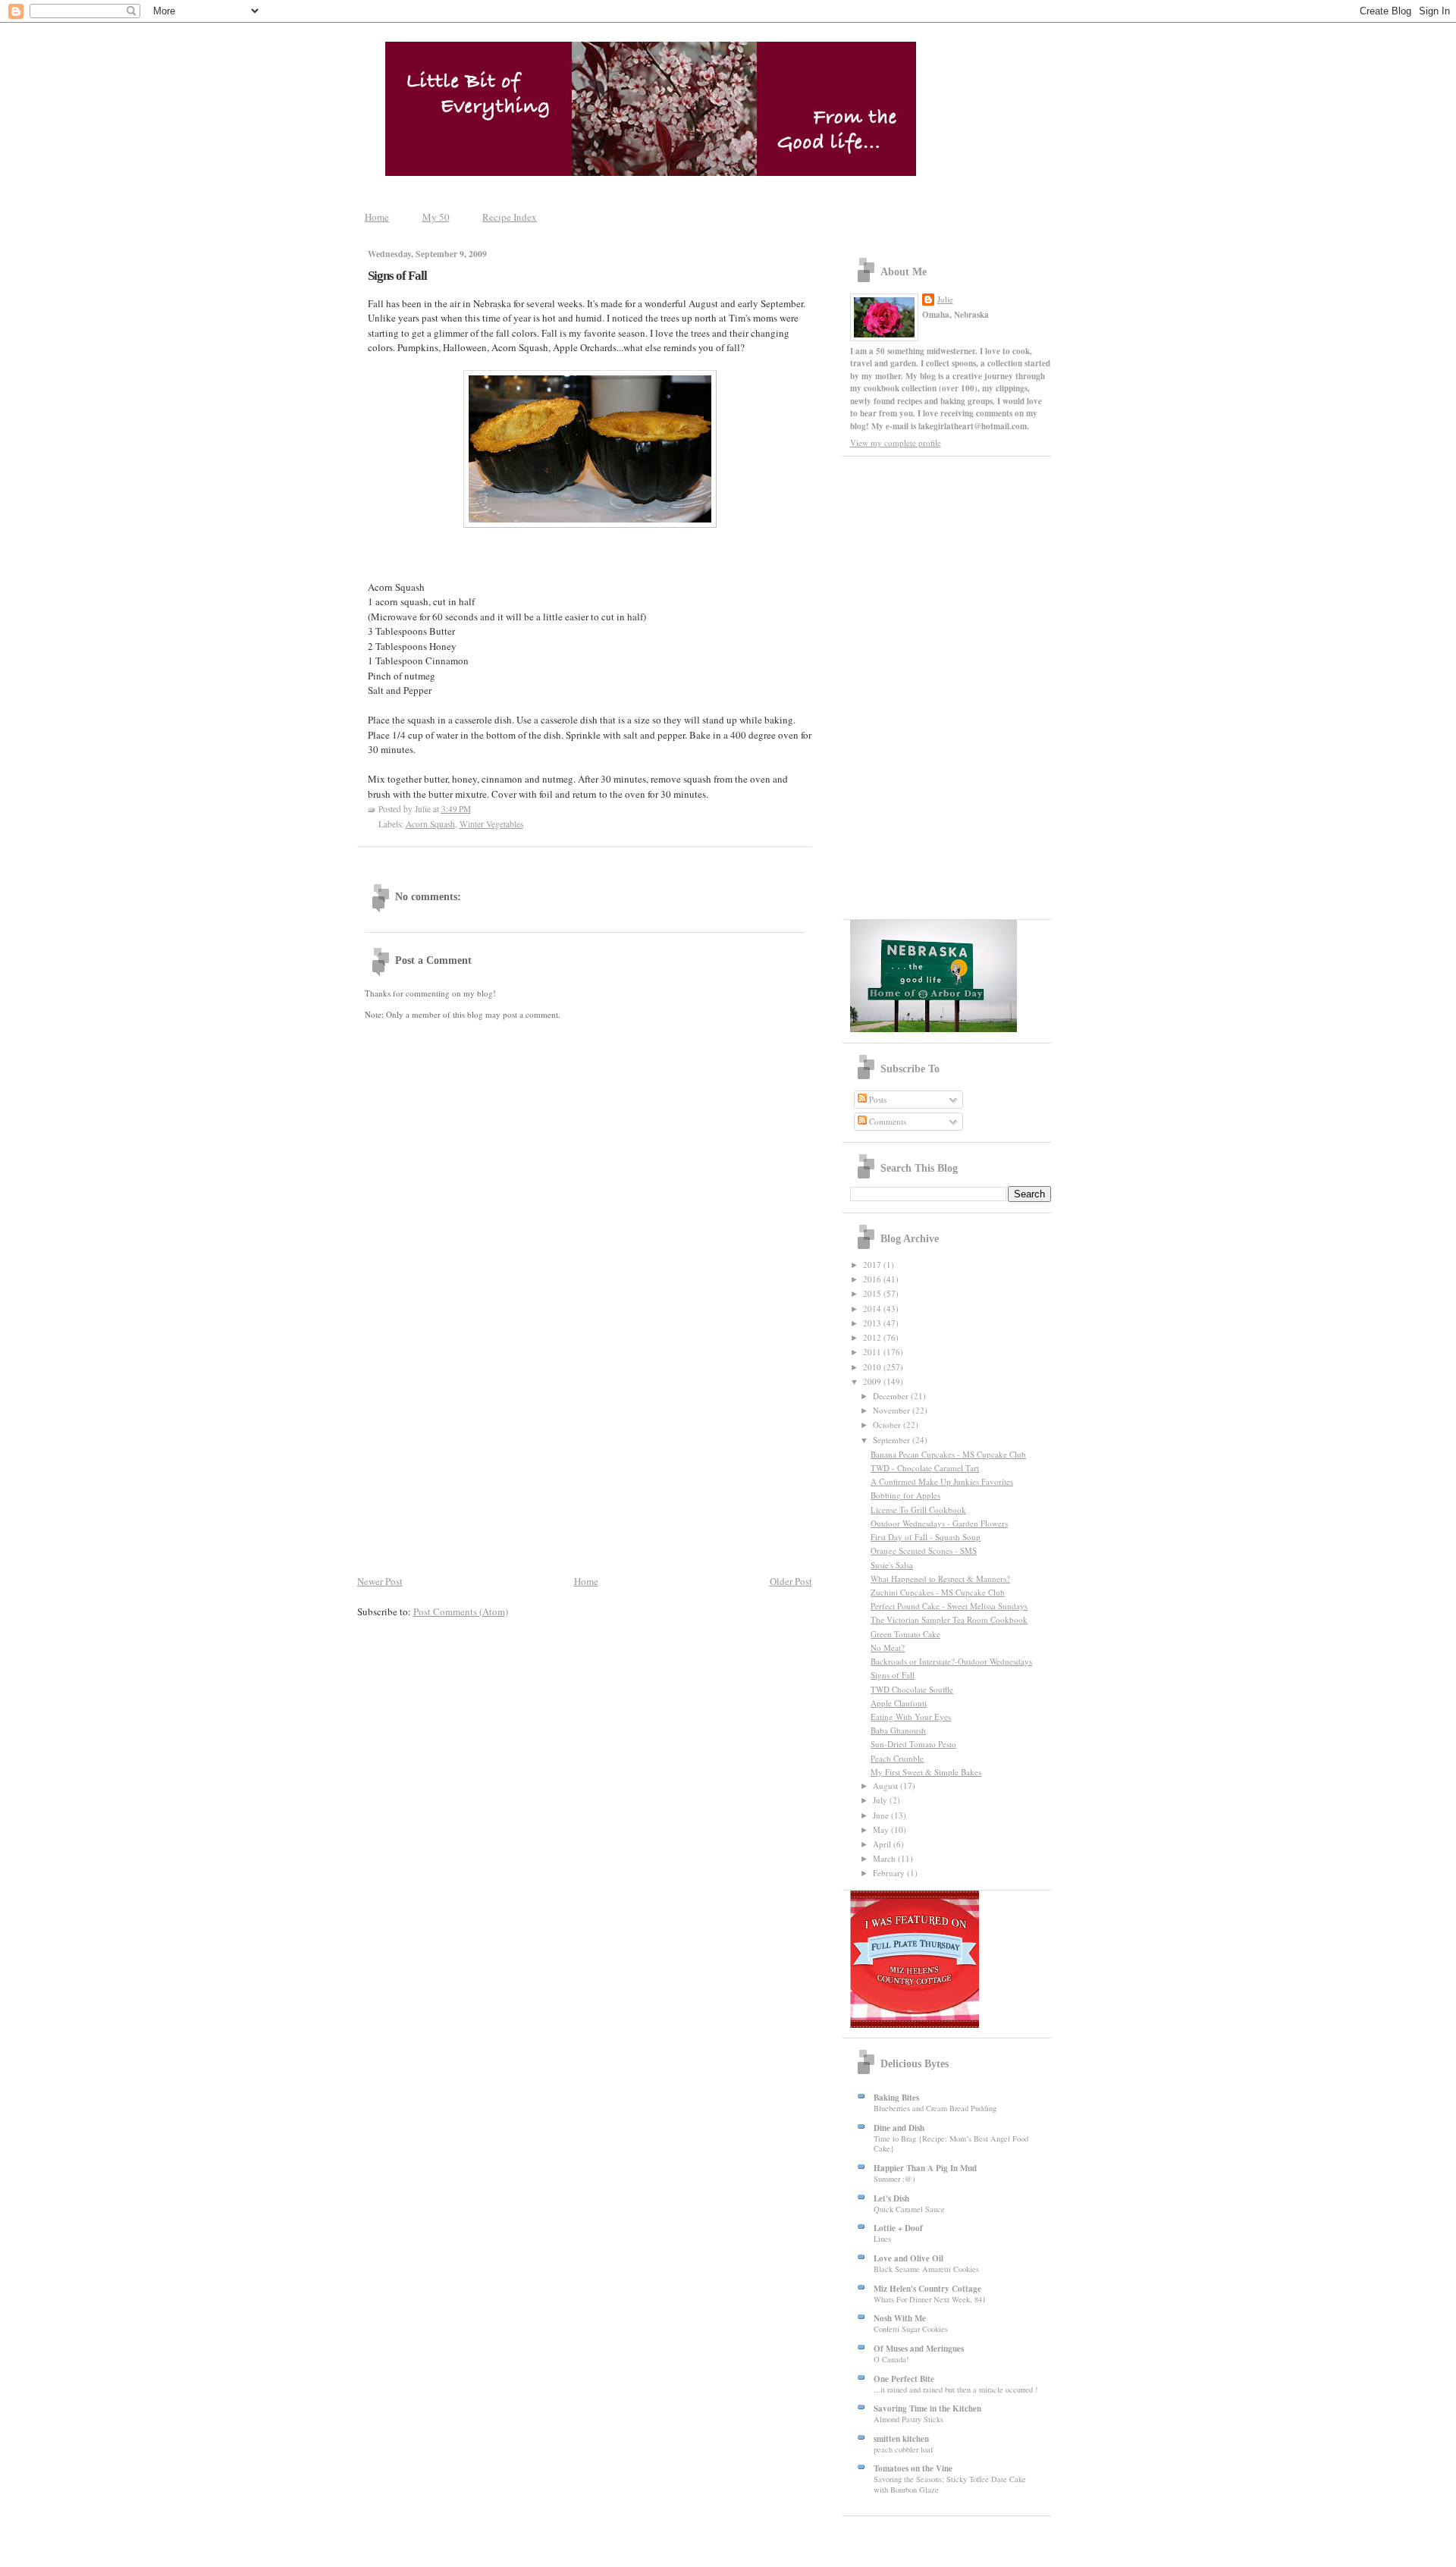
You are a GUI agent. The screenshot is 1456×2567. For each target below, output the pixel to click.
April (883, 1844)
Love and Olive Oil (908, 2258)
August (886, 1786)
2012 (873, 1337)
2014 (873, 1309)
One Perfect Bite (904, 2379)
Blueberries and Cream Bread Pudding (935, 2108)
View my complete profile (896, 442)
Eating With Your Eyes (911, 1717)
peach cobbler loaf (903, 2449)
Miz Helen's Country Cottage (927, 2289)
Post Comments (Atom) (461, 1611)
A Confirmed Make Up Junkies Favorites (942, 1481)
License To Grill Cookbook (918, 1509)
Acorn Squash (430, 824)
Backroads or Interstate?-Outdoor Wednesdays (951, 1661)
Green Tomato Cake (905, 1634)
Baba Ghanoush (898, 1730)
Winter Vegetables (491, 824)
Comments (886, 1121)
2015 (873, 1293)
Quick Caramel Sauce (909, 2209)
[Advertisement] (585, 1458)
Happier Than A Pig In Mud (925, 2168)
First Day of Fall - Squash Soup (926, 1537)
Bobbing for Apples (905, 1495)
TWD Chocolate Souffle (912, 1689)
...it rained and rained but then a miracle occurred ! (955, 2390)
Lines (882, 2239)
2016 (873, 1279)
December (892, 1396)
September (893, 1440)
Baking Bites (896, 2098)
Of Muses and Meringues (919, 2349)
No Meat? (888, 1648)
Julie (945, 299)
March (885, 1858)
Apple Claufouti (899, 1703)
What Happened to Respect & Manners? (940, 1578)
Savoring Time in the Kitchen (927, 2409)
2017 (873, 1265)
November (893, 1410)
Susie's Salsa (892, 1565)
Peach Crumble (897, 1758)
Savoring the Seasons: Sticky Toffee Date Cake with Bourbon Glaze (950, 2484)
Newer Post (380, 1581)
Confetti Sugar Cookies (911, 2329)
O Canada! (891, 2359)
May (882, 1830)
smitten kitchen (901, 2439)
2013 (873, 1323)
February (890, 1873)
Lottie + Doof (898, 2228)
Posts (877, 1099)
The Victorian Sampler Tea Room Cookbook (949, 1619)
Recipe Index (510, 217)
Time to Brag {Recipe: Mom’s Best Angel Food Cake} (951, 2144)
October (888, 1425)
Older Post (791, 1581)
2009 (873, 1381)
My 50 (436, 217)
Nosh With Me (900, 2318)
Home (377, 217)
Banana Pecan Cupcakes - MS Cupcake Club (948, 1454)
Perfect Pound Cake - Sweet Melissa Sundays (949, 1606)
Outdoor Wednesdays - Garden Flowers (939, 1523)
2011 (873, 1352)
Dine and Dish (899, 2128)
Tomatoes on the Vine (913, 2468)
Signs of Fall (397, 276)
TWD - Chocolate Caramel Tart (925, 1468)
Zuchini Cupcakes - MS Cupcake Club (938, 1592)
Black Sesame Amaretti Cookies (926, 2269)
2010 (873, 1367)
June (882, 1815)
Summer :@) (894, 2179)
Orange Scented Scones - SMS (924, 1550)
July (881, 1800)
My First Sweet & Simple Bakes (926, 1772)
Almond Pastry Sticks (908, 2419)
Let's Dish (891, 2198)
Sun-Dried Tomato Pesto (913, 1744)
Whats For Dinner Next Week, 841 (930, 2299)
